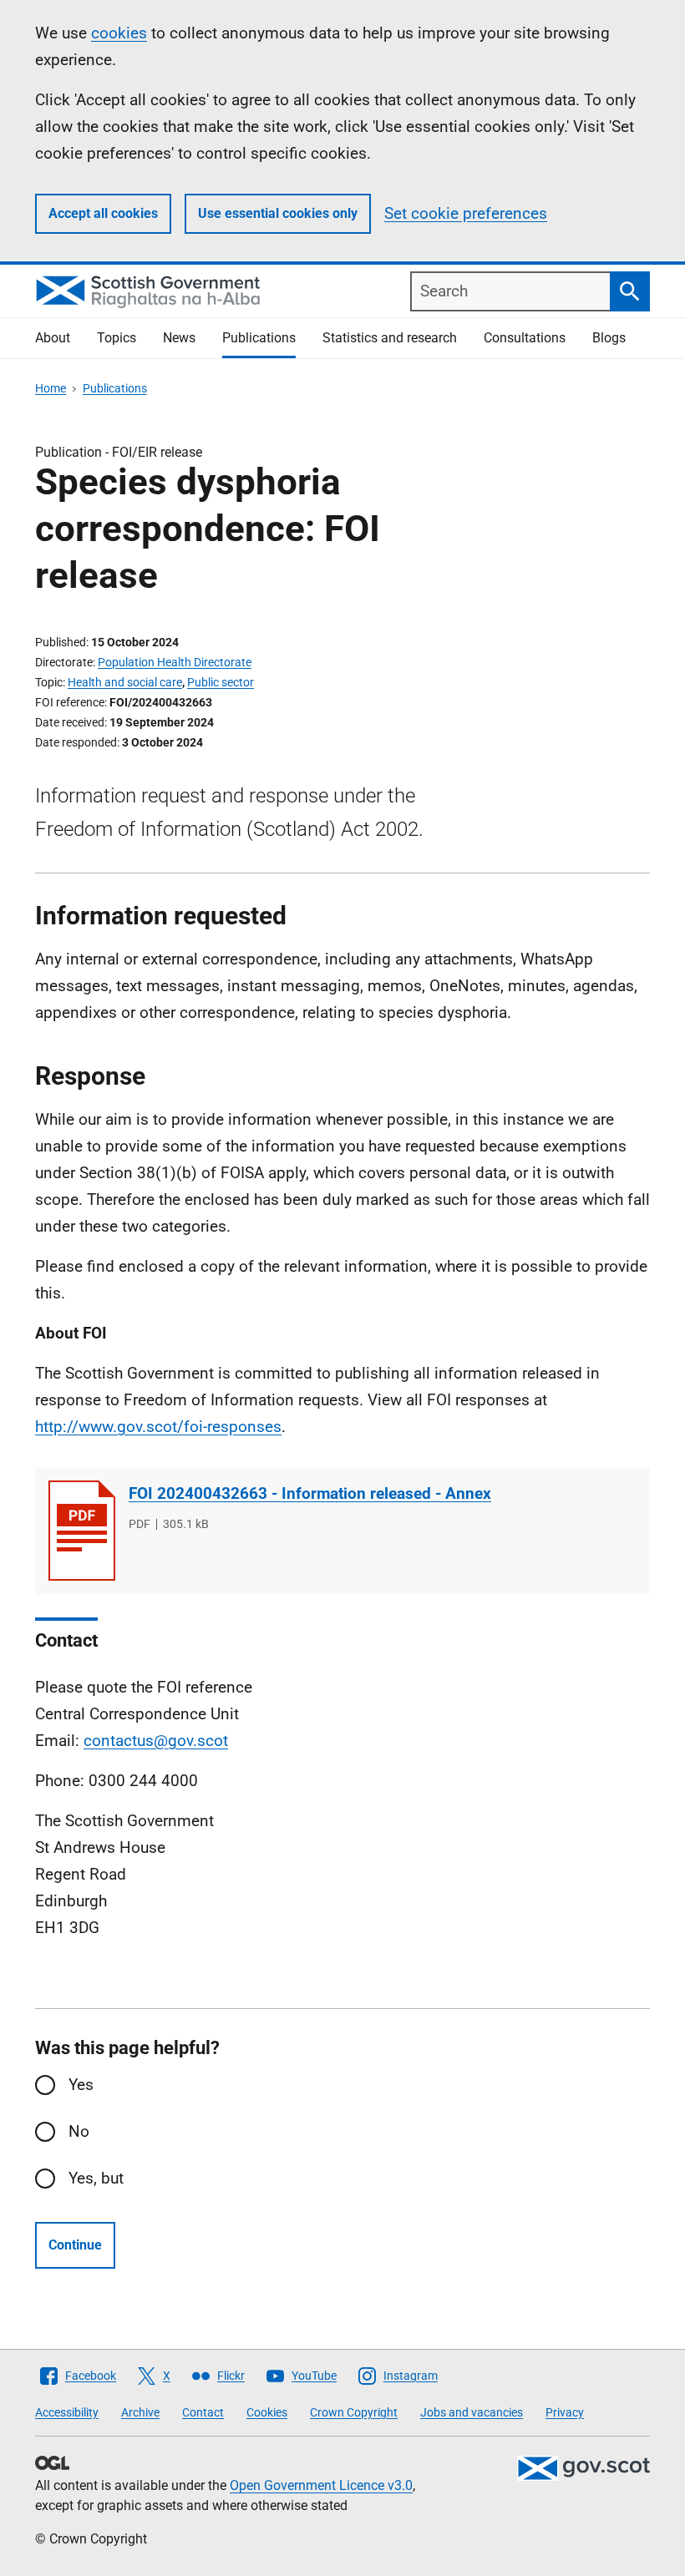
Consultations (525, 338)
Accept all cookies (103, 213)
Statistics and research (390, 338)
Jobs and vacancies (472, 2412)
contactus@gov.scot (156, 1741)
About (53, 338)
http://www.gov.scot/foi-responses (158, 1427)
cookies (119, 33)
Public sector (221, 682)
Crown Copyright (354, 2412)
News (179, 338)
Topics (117, 338)
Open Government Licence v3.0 (321, 2485)
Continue (75, 2245)
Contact (203, 2412)
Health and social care (125, 682)
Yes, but (96, 2178)
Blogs (609, 338)
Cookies (267, 2412)
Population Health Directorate (175, 662)
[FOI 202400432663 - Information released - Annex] (82, 1531)
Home (51, 388)
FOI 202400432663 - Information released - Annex (310, 1493)
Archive (140, 2412)
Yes (81, 2085)
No (79, 2131)
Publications (259, 338)
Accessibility (67, 2412)
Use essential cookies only (278, 213)
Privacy (565, 2412)
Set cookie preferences (466, 213)
